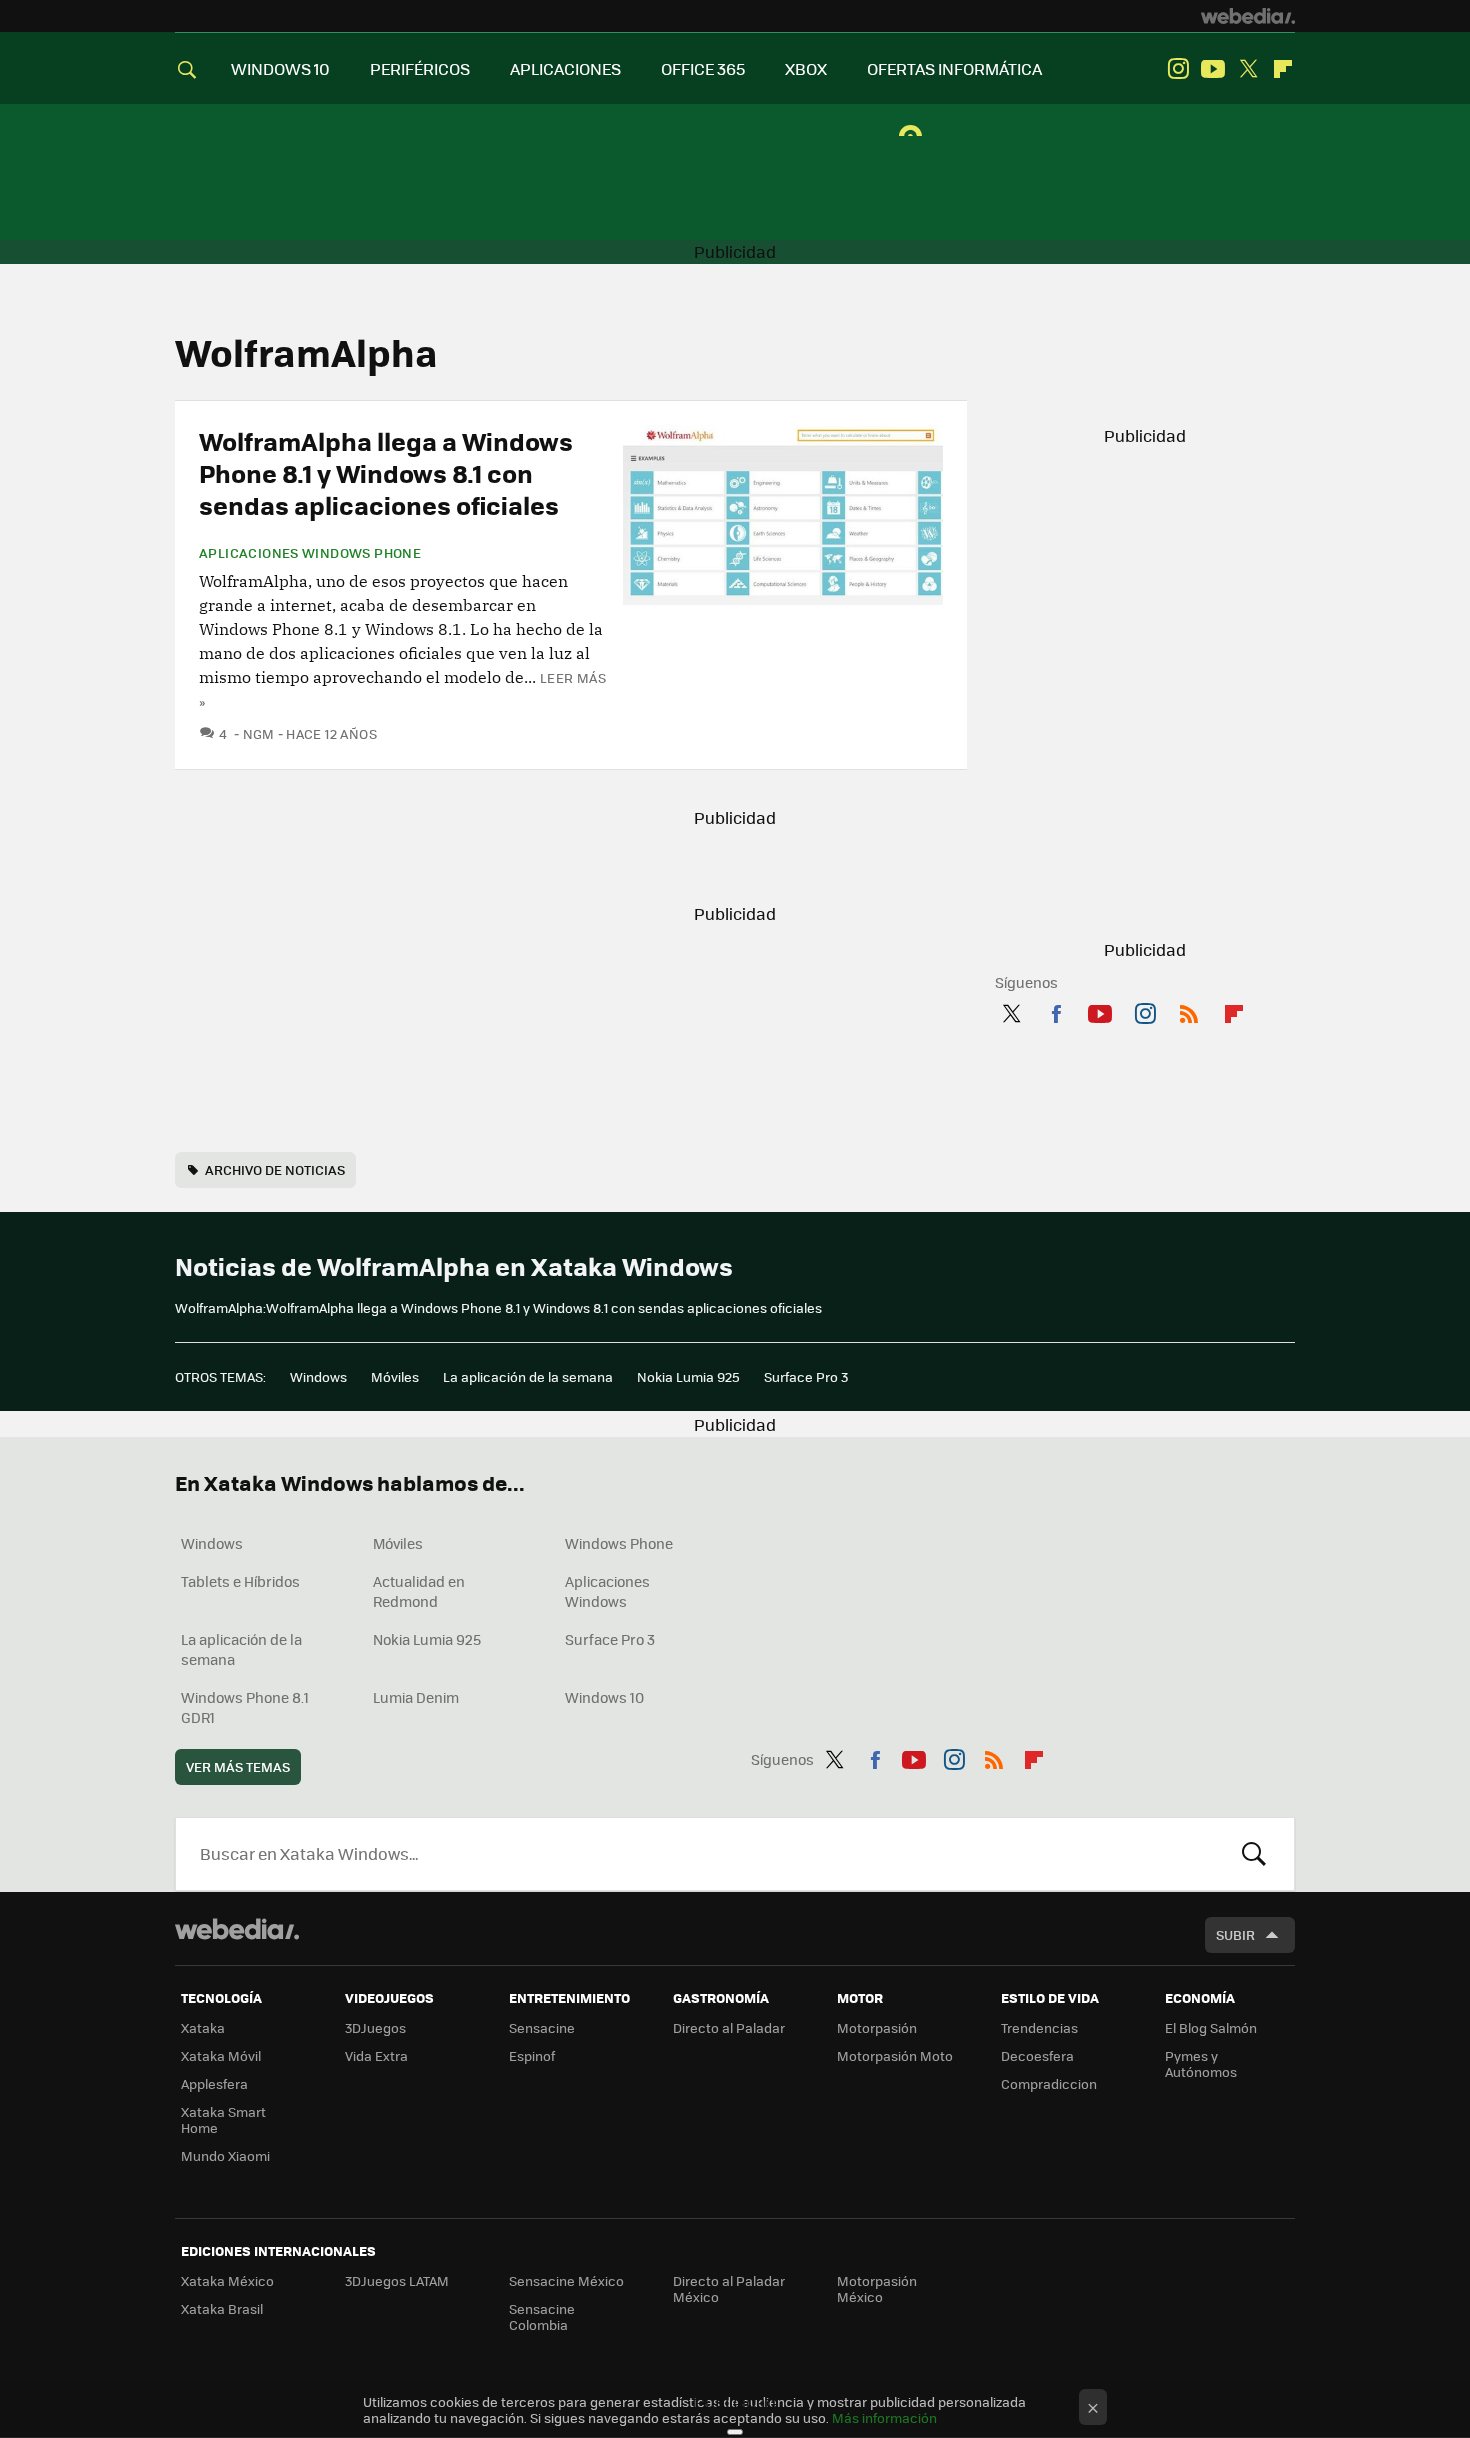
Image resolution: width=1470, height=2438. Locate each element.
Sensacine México (566, 2280)
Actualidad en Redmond (419, 1591)
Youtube (1213, 69)
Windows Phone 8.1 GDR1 (245, 1707)
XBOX (806, 68)
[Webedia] (1248, 16)
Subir (1235, 1934)
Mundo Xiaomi (225, 2155)
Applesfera (214, 2083)
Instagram (1178, 69)
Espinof (532, 2055)
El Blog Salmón (1211, 2027)
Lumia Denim (416, 1697)
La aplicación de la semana (528, 1376)
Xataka (203, 2027)
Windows (318, 1376)
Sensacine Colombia (542, 2316)
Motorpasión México (877, 2288)
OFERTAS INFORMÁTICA (954, 68)
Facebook (1056, 1010)
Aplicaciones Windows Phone (310, 553)
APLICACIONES (565, 68)
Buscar (1254, 1854)
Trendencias (1039, 2027)
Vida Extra (376, 2055)
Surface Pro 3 (806, 1376)
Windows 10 (604, 1697)
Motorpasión (877, 2027)
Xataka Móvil (221, 2055)
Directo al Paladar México (729, 2288)
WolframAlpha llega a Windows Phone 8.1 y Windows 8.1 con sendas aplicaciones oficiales (386, 472)
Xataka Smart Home (223, 2119)
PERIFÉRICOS (420, 68)
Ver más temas (238, 1766)
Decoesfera (1037, 2055)
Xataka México (227, 2280)
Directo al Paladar (729, 2027)
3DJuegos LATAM (397, 2280)
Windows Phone (619, 1543)
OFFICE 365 (703, 68)
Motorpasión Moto (895, 2055)
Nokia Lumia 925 (688, 1376)
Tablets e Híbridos (240, 1581)
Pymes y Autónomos (1201, 2063)
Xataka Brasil (222, 2308)
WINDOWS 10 (280, 68)
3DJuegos (375, 2027)
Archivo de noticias (275, 1169)
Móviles (395, 1376)
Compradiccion (1049, 2083)
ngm (259, 733)
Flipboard (1283, 69)
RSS (1189, 1010)
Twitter (1248, 69)
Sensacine (542, 2027)
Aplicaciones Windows (607, 1591)
